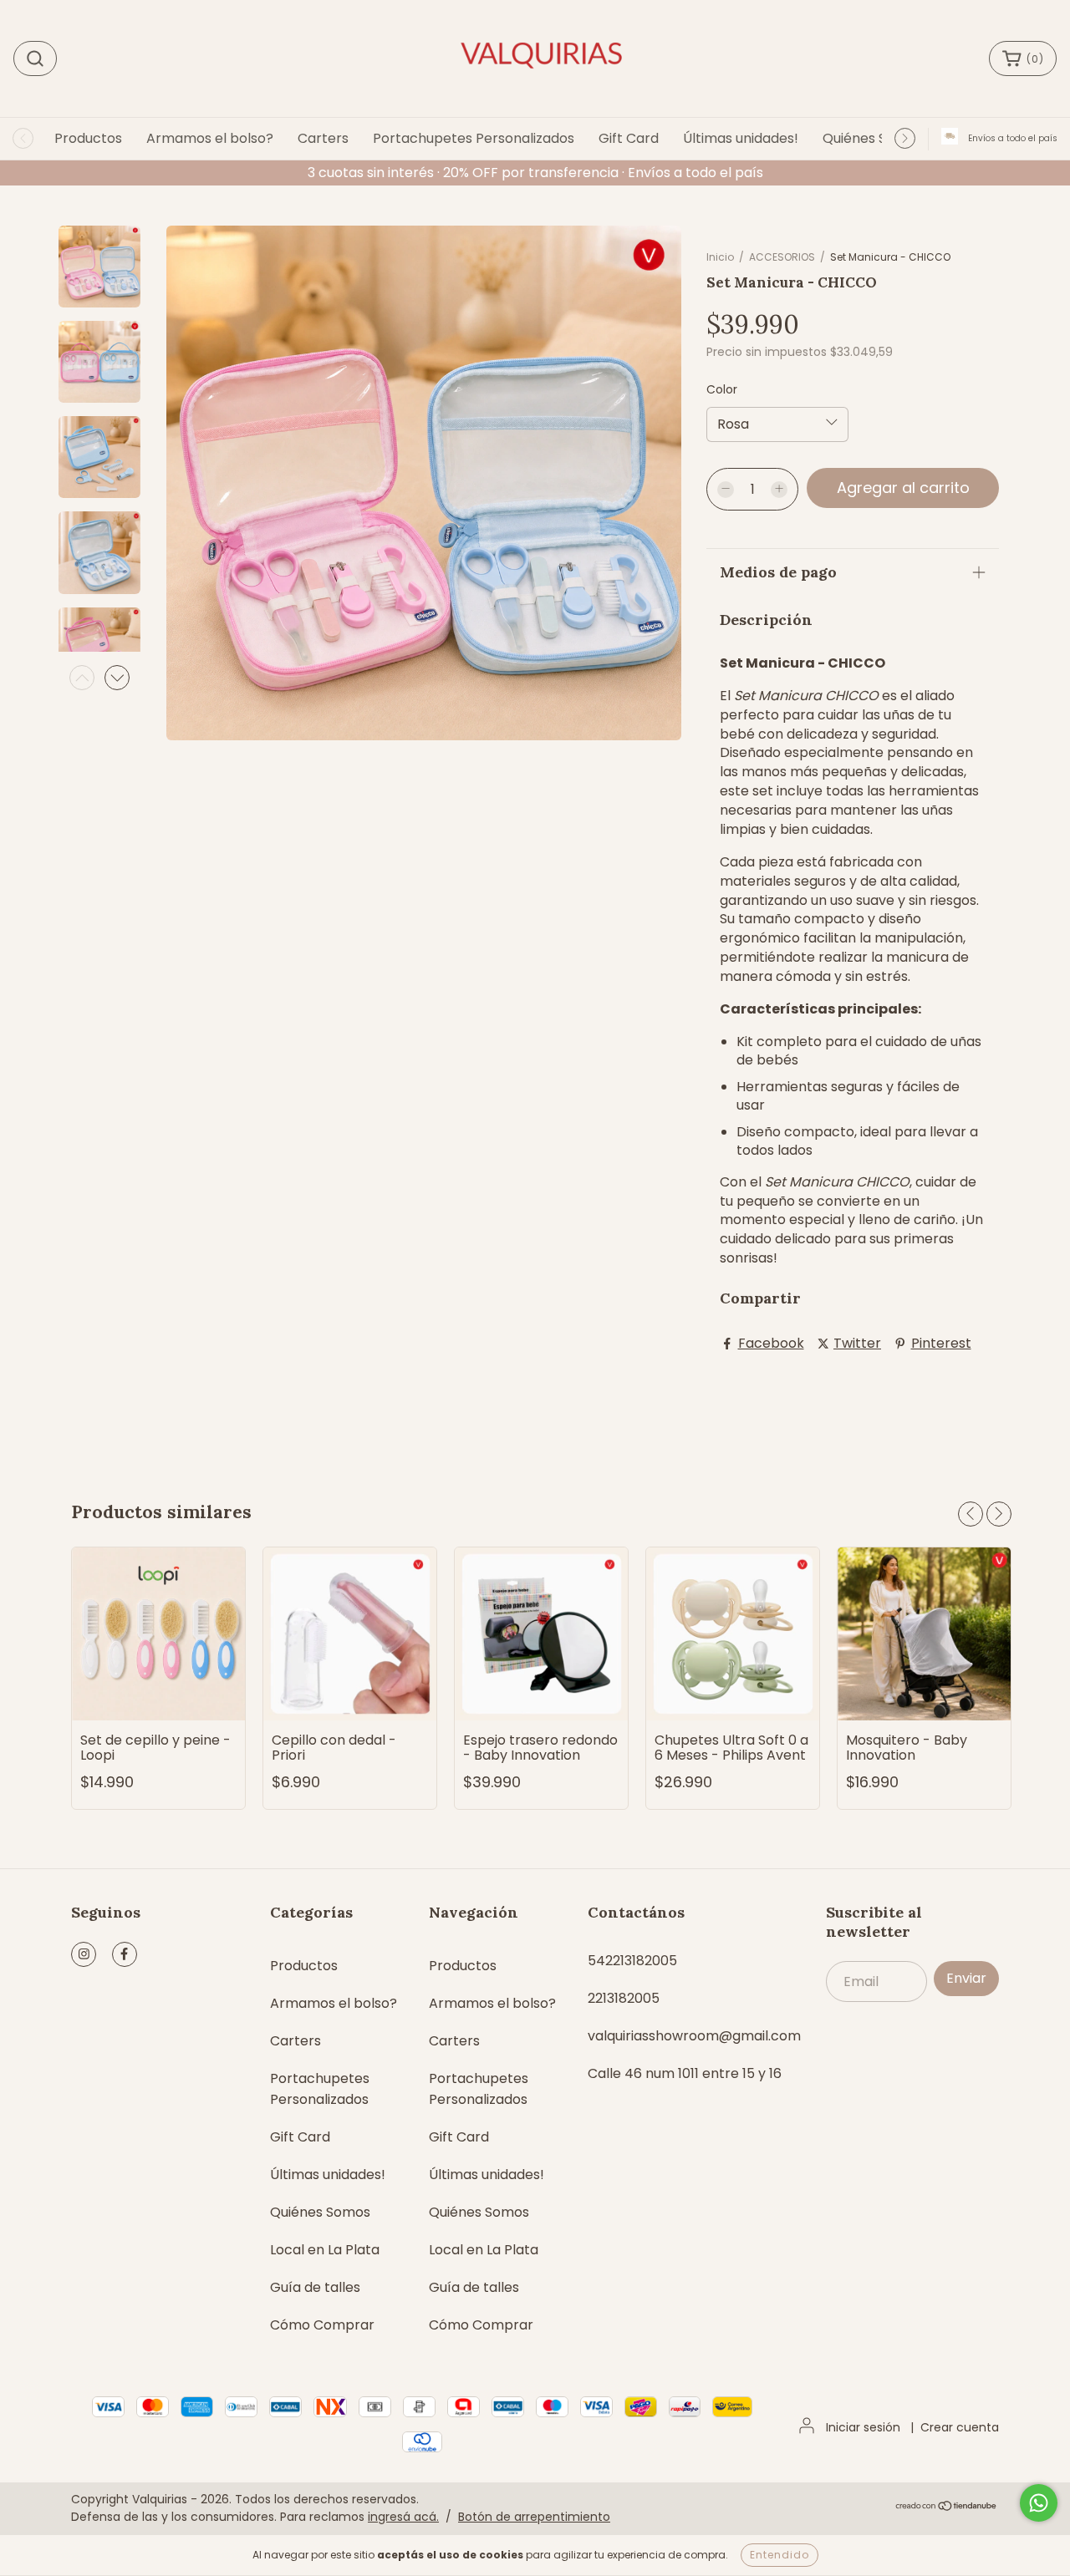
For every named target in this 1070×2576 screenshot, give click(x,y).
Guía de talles (315, 2287)
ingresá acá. (403, 2517)
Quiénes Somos (873, 138)
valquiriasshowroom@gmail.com (694, 2036)
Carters (323, 138)
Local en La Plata (325, 2250)
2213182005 (624, 1998)
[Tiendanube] (947, 2507)
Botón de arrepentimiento (534, 2517)
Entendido (780, 2555)
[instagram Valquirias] (84, 1954)
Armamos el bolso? (210, 138)
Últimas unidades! (741, 138)
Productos (88, 138)
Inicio (720, 257)
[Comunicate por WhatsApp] (1039, 2503)
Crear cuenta (960, 2427)
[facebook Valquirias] (125, 1954)
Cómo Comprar (322, 2325)
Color (722, 389)
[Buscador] (35, 58)
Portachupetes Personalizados (474, 138)
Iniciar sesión (863, 2427)
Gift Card (629, 138)
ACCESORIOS (783, 257)
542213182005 (632, 1961)
